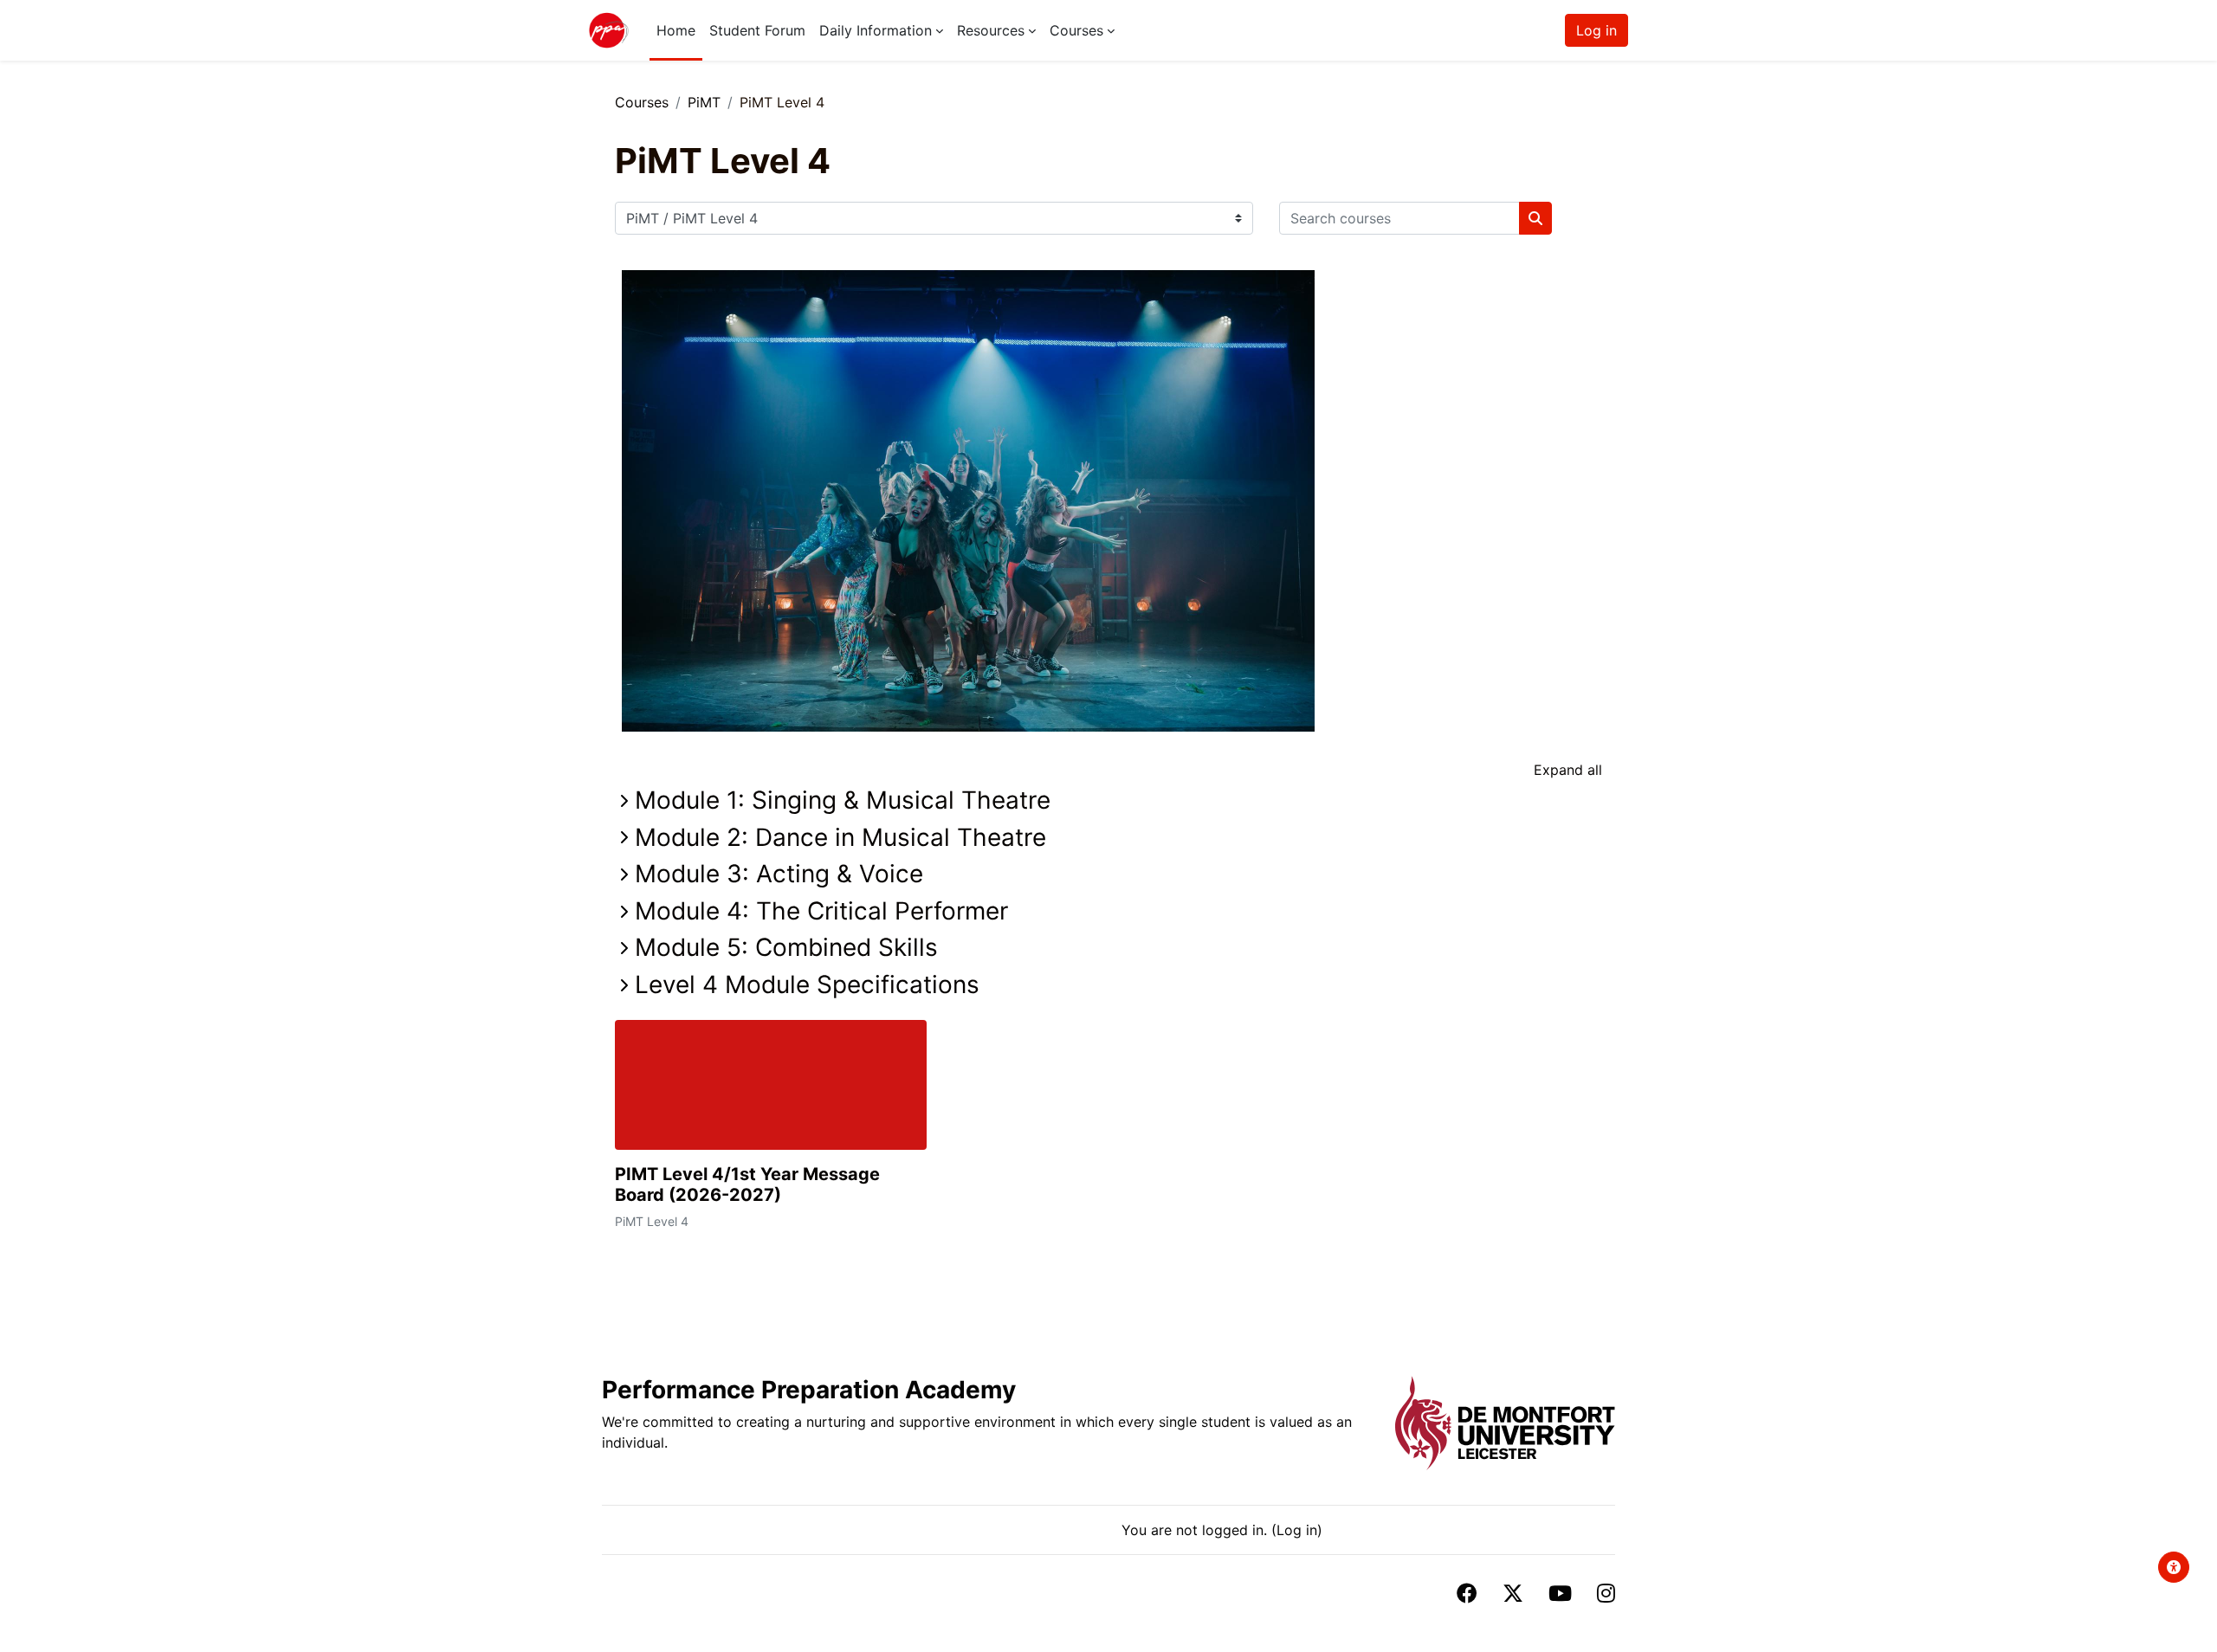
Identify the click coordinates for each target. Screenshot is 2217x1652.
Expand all (1568, 770)
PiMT (704, 102)
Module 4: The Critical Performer (821, 911)
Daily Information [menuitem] (876, 30)
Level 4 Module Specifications (807, 984)
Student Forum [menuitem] (757, 30)
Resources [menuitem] (991, 30)
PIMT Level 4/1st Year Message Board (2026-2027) (747, 1184)
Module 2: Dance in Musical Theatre (840, 837)
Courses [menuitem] (1076, 30)
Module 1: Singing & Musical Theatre (843, 800)
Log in (1596, 30)
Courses (642, 102)
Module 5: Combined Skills (786, 947)
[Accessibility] (2174, 1567)
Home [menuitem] (676, 30)
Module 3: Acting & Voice (779, 874)
